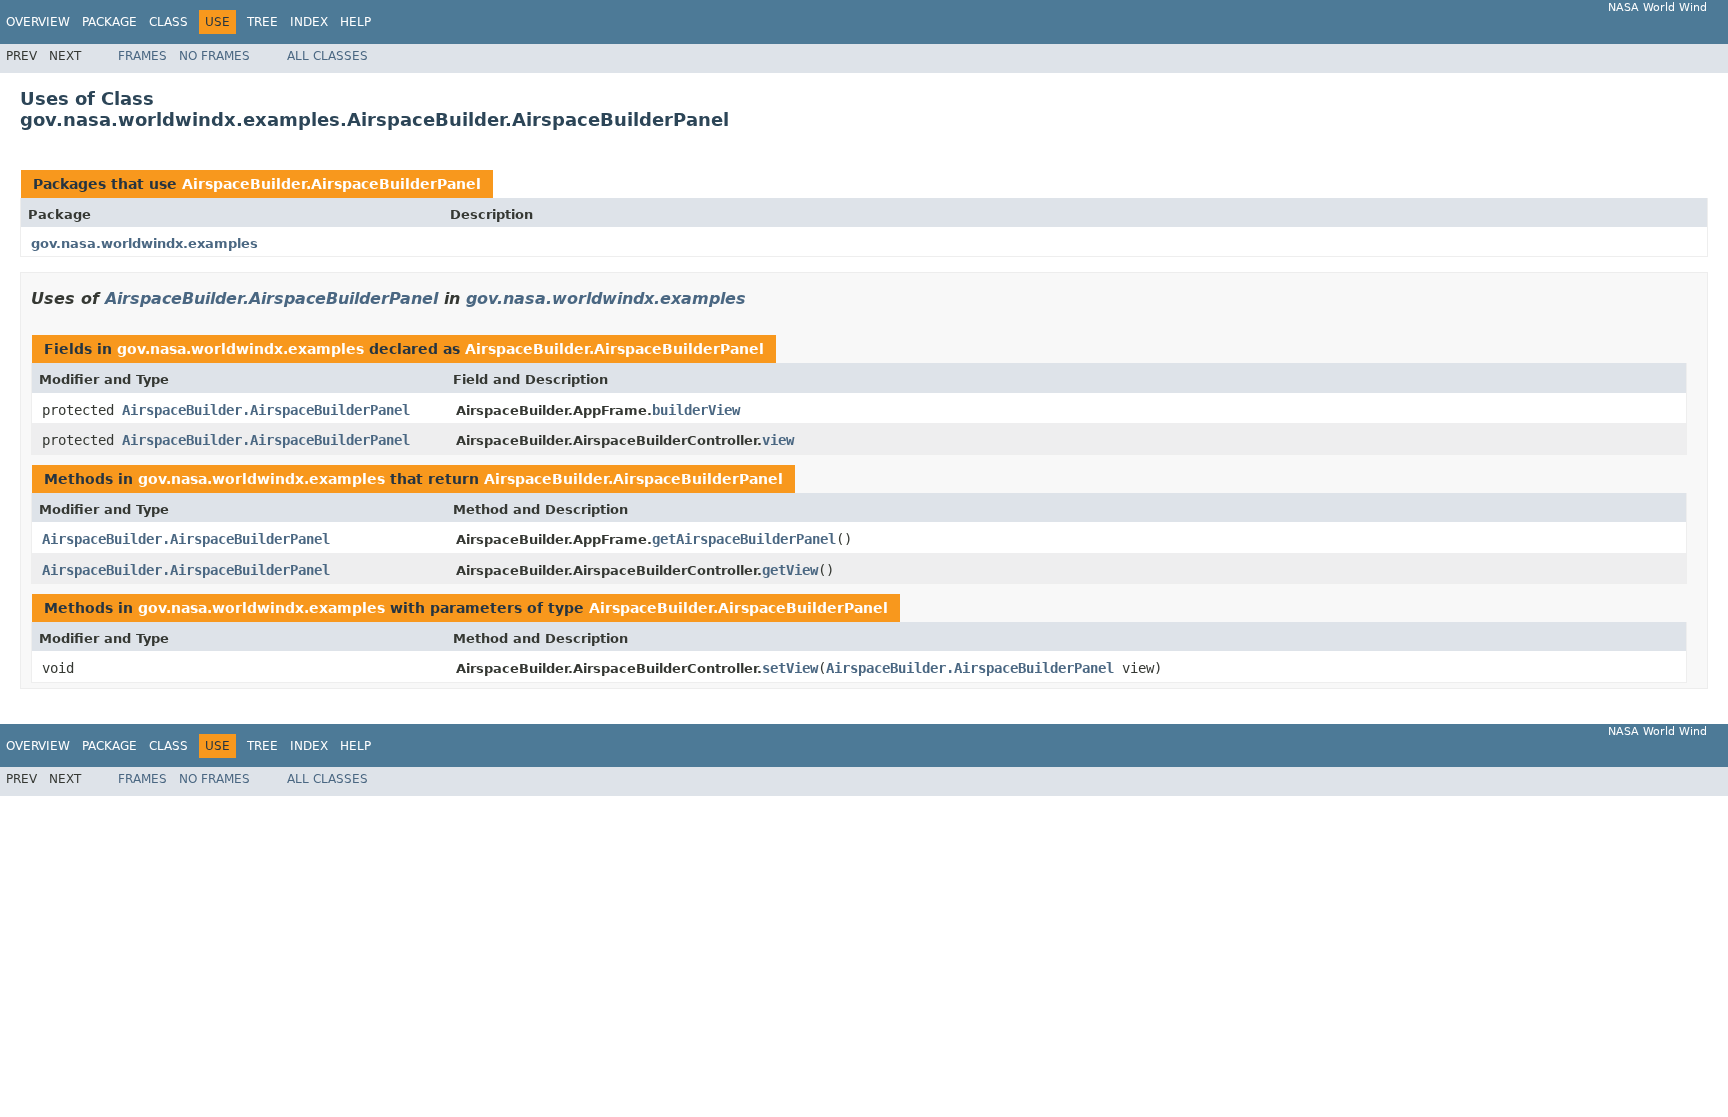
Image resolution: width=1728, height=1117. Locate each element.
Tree (262, 22)
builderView (696, 410)
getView (790, 570)
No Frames (214, 56)
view (778, 440)
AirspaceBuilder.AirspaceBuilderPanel (331, 184)
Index (309, 22)
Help (355, 22)
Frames (142, 56)
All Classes (327, 56)
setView (790, 668)
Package (109, 22)
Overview (38, 22)
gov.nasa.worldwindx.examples (144, 243)
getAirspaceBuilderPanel (744, 539)
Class (168, 22)
